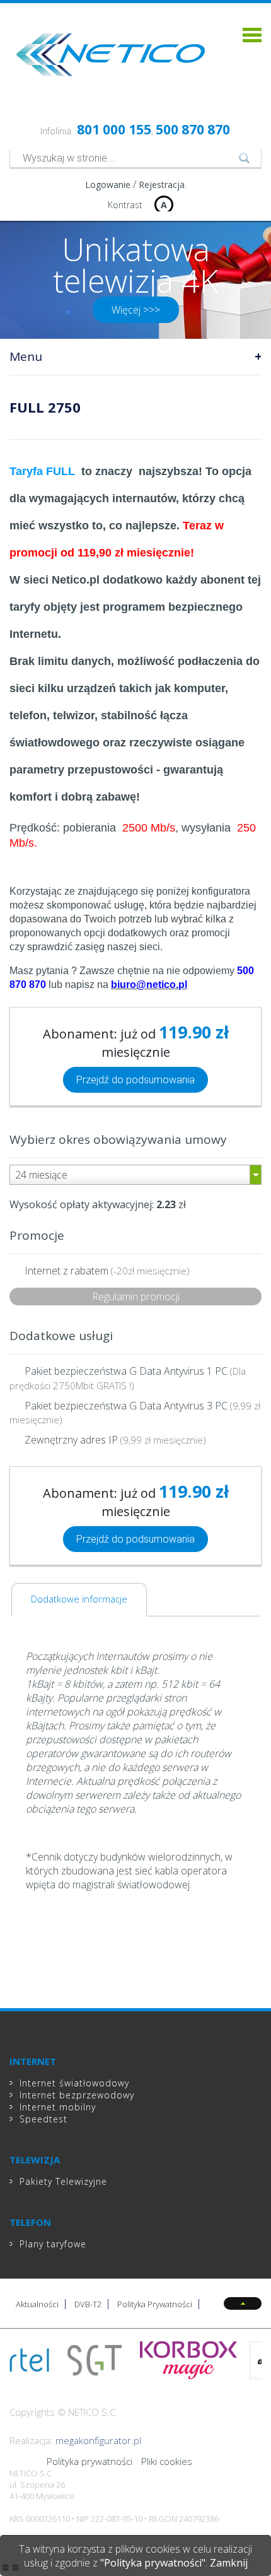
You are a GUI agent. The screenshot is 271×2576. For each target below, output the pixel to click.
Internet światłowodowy (74, 2083)
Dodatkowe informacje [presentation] (79, 1599)
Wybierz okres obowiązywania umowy (118, 1139)
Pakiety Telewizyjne (63, 2181)
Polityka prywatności (89, 2461)
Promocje (37, 1235)
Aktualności (37, 2304)
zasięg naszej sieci (118, 947)
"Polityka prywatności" (153, 2563)
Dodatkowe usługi (61, 1336)
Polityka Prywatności (155, 2304)
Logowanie (108, 185)
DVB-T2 (88, 2304)
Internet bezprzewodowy (77, 2095)
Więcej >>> (136, 310)
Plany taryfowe (53, 2244)
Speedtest (43, 2119)
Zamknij (229, 2563)
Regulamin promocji (136, 1297)
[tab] (79, 1600)
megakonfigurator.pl (98, 2440)
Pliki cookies (167, 2461)
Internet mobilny (58, 2107)
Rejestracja (162, 185)
